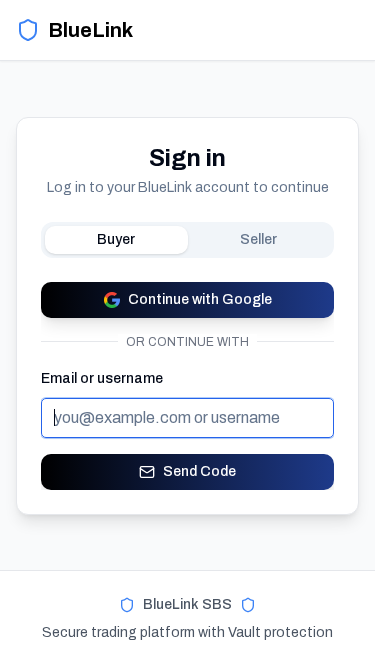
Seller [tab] (258, 239)
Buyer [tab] (116, 239)
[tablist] (187, 240)
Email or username (102, 378)
